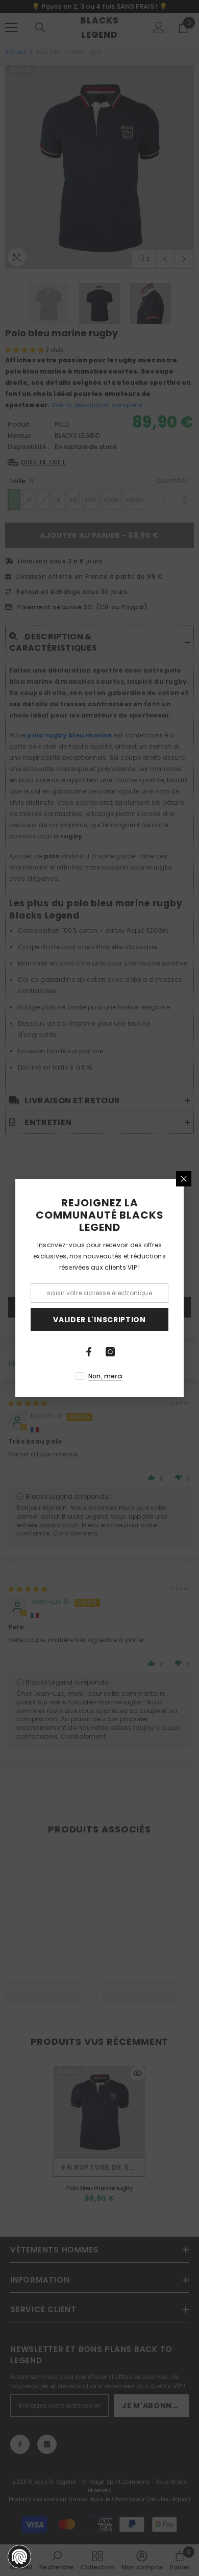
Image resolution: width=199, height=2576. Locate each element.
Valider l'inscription (99, 1320)
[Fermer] (184, 1179)
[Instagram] (110, 1352)
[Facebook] (89, 1352)
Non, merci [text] (105, 1376)
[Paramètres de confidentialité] (19, 2557)
